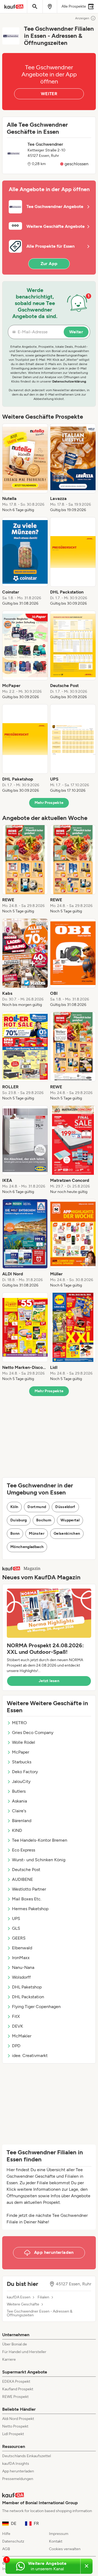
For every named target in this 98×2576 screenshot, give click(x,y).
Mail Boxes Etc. (27, 1899)
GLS (16, 1928)
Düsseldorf (65, 1507)
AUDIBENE (22, 1879)
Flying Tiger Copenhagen (36, 2007)
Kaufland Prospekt (18, 2389)
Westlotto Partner (29, 1889)
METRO (19, 1723)
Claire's (19, 1811)
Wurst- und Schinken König (39, 1860)
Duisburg (19, 1520)
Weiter (76, 332)
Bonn (15, 1534)
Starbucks (22, 1762)
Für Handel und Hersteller (24, 2352)
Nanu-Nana (23, 1967)
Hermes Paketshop (30, 1909)
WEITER (49, 94)
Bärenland (22, 1821)
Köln (14, 1507)
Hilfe (6, 2534)
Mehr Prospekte (49, 803)
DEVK (18, 2026)
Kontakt (56, 2541)
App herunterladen (18, 2471)
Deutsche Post (26, 1870)
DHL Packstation (28, 1997)
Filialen (43, 2297)
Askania (19, 1801)
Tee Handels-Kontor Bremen (40, 1840)
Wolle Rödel (24, 1742)
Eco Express (24, 1850)
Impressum (59, 2534)
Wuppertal (70, 1520)
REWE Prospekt (15, 2397)
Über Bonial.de (15, 2344)
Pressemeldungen (18, 2479)
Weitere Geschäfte (23, 2304)
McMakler (22, 2036)
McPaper (21, 1752)
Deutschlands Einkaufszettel (27, 2456)
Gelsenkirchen (67, 1534)
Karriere (9, 2359)
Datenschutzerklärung (69, 381)
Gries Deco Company (33, 1733)
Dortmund (37, 1507)
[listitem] (25, 468)
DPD (16, 2046)
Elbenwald (22, 1948)
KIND (17, 1830)
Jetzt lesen (49, 1681)
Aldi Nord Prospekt (18, 2419)
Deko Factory (25, 1772)
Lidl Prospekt (13, 2434)
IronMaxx (21, 1958)
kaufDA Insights (16, 2464)
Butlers (19, 1791)
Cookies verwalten (65, 2549)
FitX (16, 2016)
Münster (36, 1534)
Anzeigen (82, 18)
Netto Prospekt (15, 2426)
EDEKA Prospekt (16, 2381)
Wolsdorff (21, 1977)
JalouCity (21, 1781)
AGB (6, 2549)
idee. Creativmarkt (30, 2055)
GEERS (19, 1938)
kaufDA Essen (19, 2297)
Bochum (44, 1520)
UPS (16, 1918)
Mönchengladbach (27, 1547)
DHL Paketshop (27, 1987)
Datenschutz (13, 2541)
